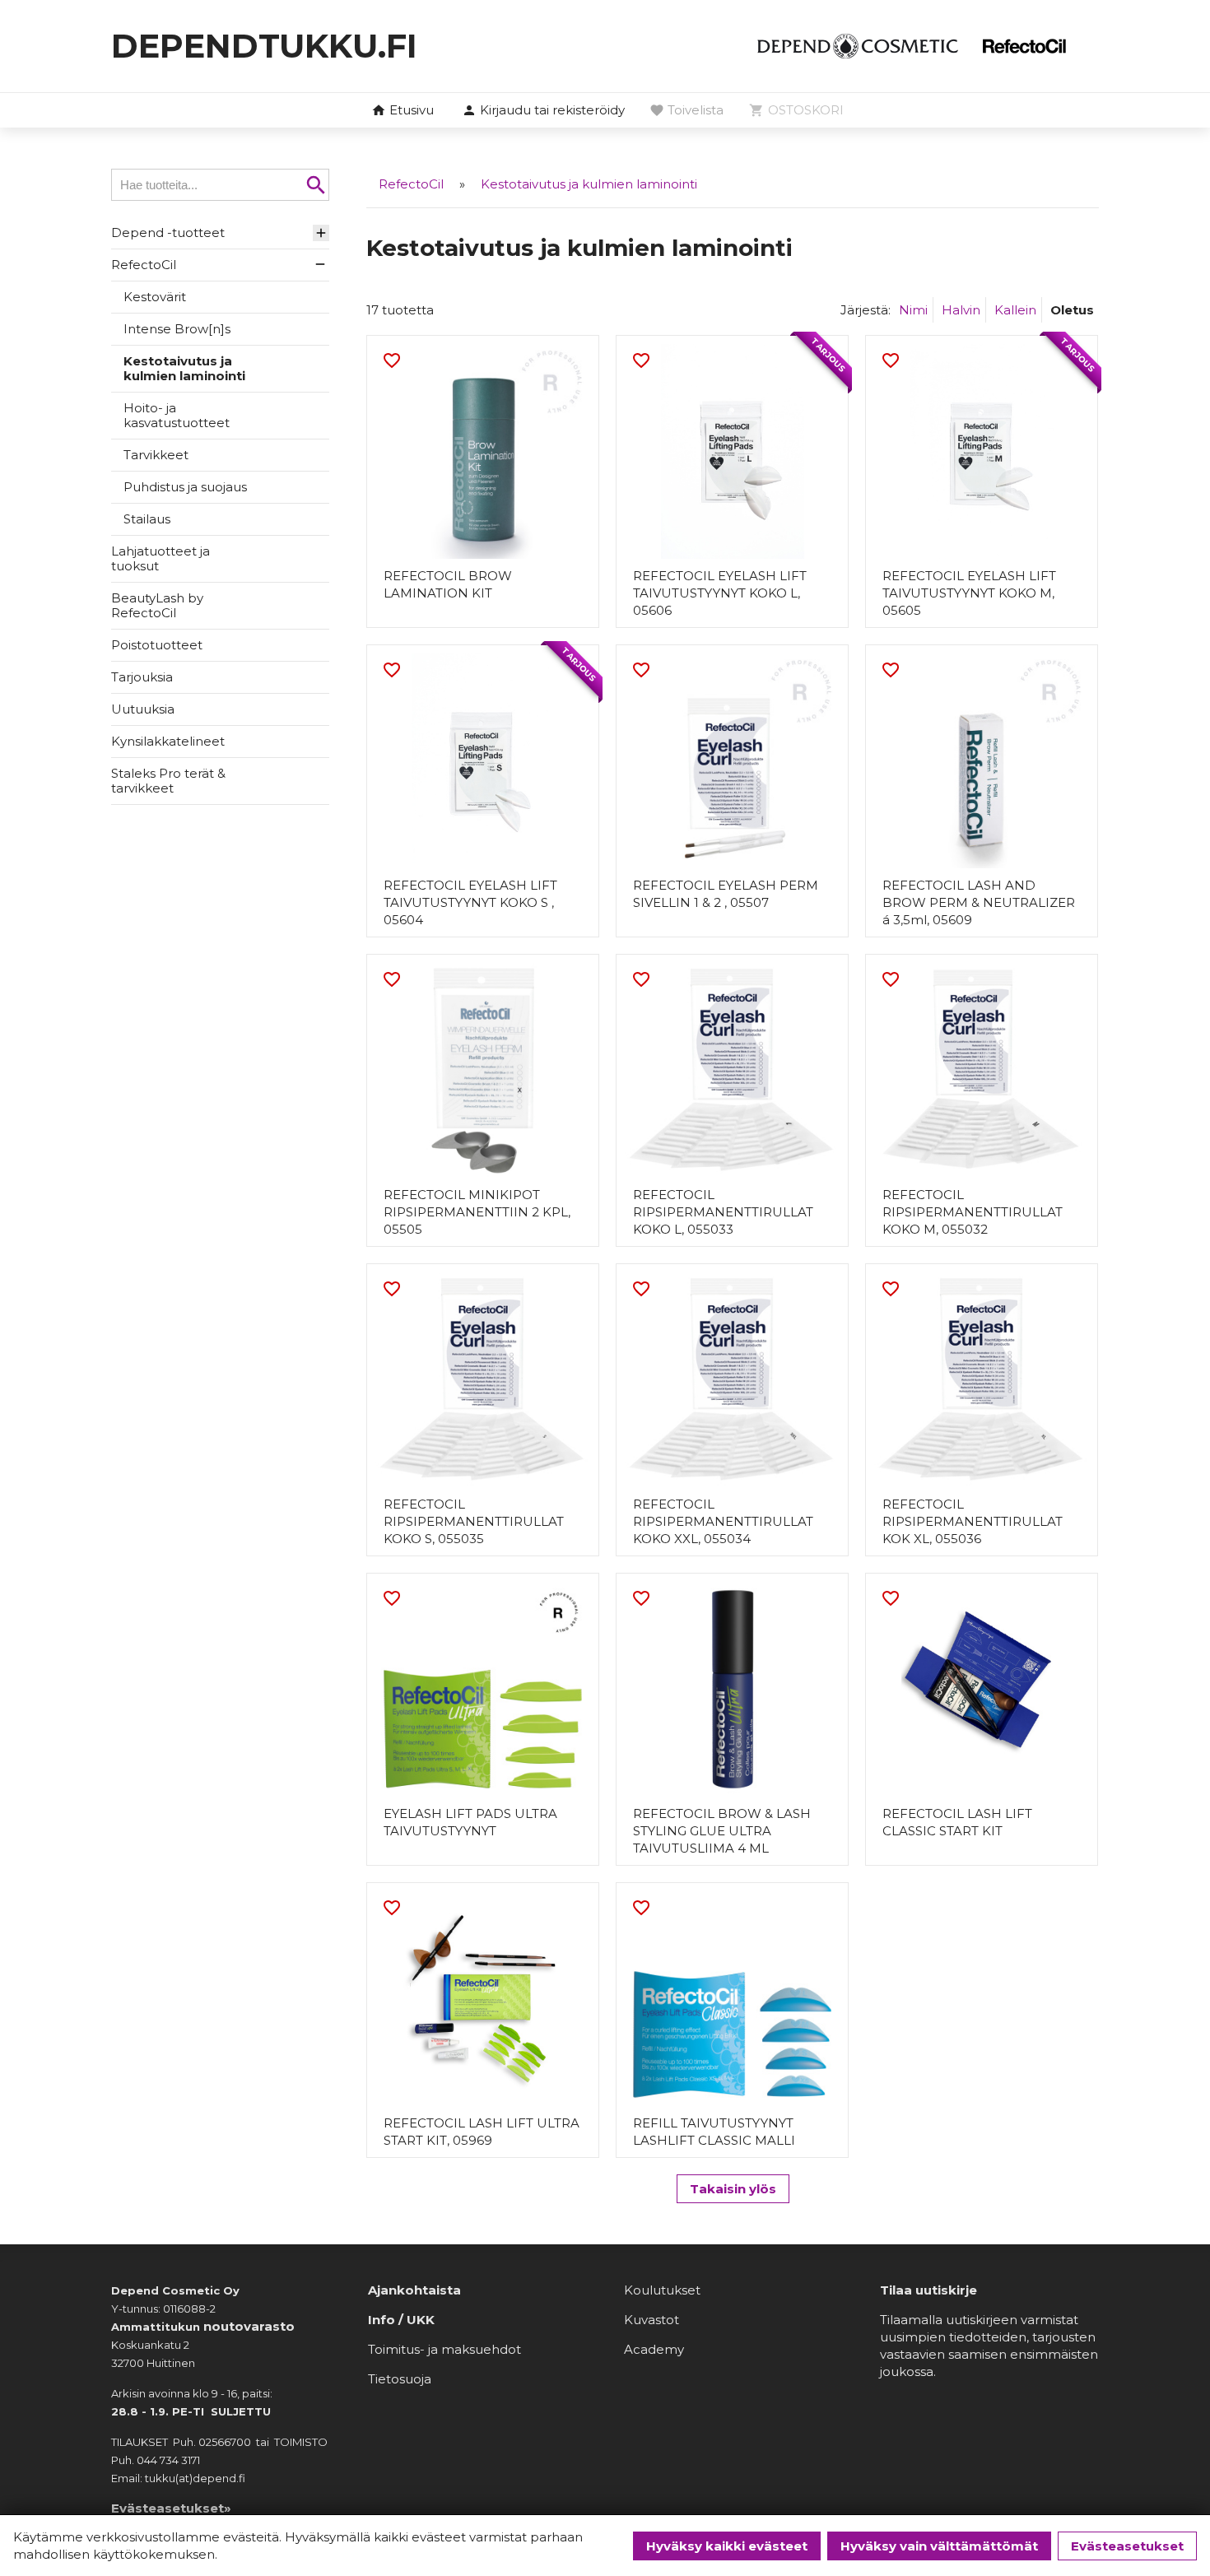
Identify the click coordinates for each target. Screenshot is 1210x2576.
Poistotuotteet (157, 645)
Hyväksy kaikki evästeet (727, 2546)
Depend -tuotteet (168, 232)
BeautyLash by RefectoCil (157, 605)
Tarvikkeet (156, 455)
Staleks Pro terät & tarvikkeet (168, 781)
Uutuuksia (143, 709)
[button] (543, 111)
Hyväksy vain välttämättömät (939, 2546)
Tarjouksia (142, 677)
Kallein (1015, 310)
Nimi (913, 310)
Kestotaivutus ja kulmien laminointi (184, 368)
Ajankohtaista (414, 2290)
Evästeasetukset (1127, 2546)
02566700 (225, 2442)
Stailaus (147, 519)
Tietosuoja (400, 2379)
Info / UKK (401, 2320)
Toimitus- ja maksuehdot (444, 2349)
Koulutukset (662, 2290)
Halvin (961, 310)
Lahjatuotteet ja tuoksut (161, 558)
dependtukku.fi (264, 46)
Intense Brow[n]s (177, 329)
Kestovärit (155, 297)
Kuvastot (652, 2320)
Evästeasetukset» (171, 2508)
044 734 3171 (168, 2460)
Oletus (1072, 310)
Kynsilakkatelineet (168, 741)
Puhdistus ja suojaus (185, 487)
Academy (654, 2349)
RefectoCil (144, 265)
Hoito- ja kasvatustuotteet (177, 415)
